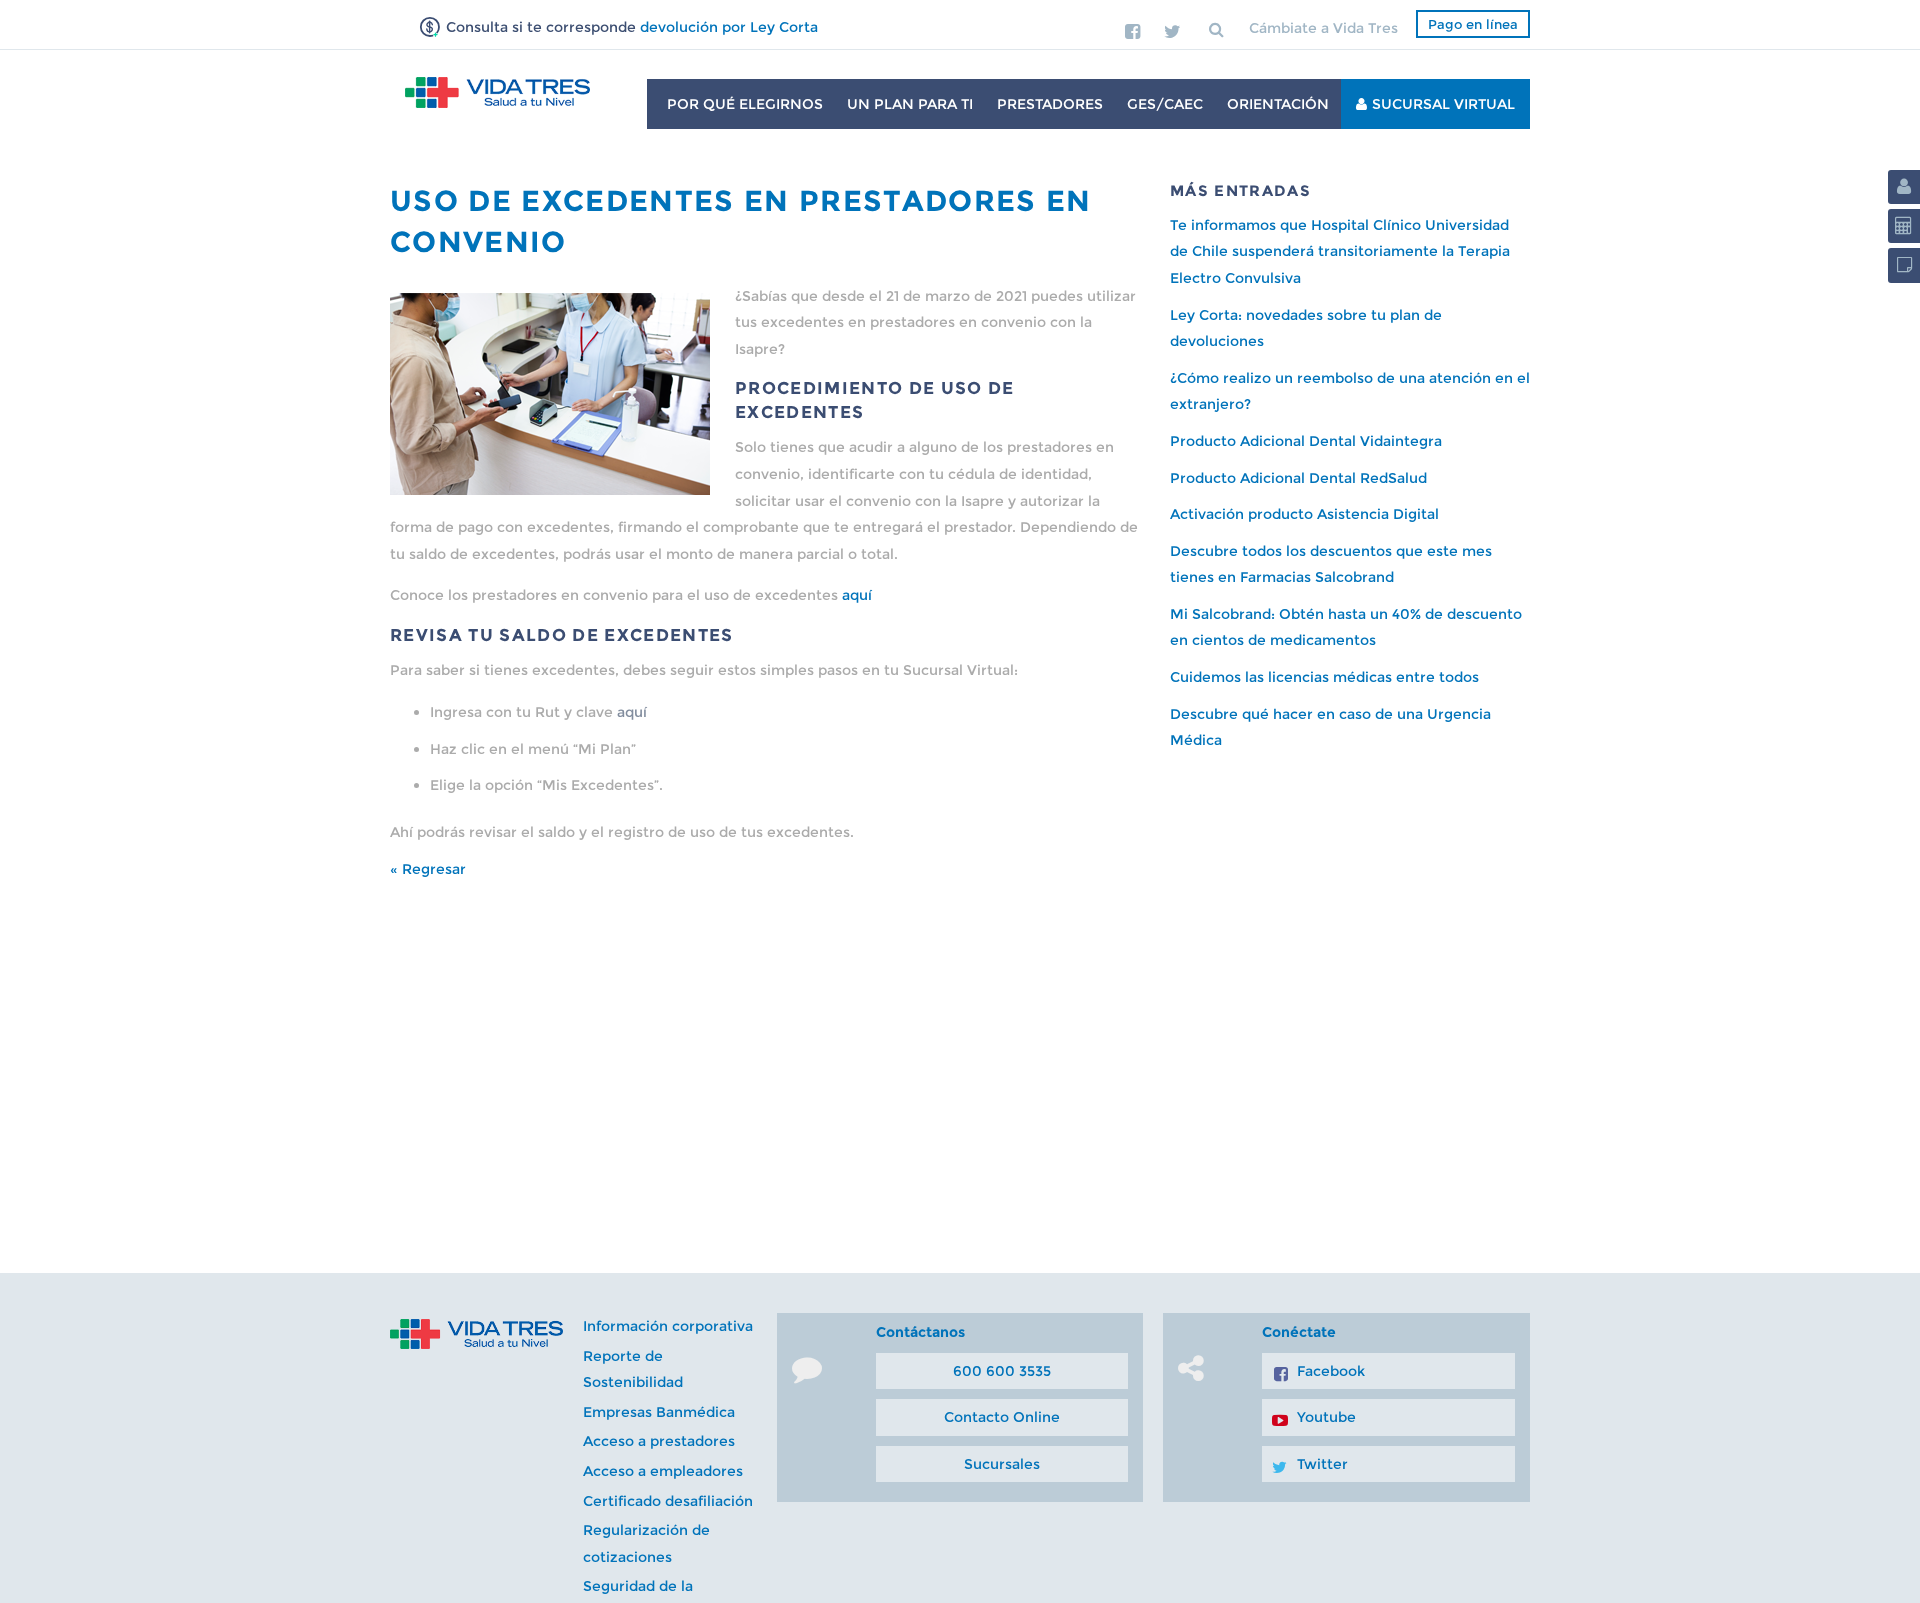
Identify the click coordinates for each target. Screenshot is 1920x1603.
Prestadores (1050, 104)
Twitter (1322, 1464)
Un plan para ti (910, 104)
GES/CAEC (1165, 104)
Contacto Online (1002, 1417)
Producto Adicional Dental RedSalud (1298, 478)
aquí (857, 595)
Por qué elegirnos (745, 104)
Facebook (1331, 1371)
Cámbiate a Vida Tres (1323, 28)
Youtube (1326, 1417)
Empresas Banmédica (659, 1412)
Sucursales (1002, 1464)
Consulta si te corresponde (630, 27)
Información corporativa (668, 1326)
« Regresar (428, 869)
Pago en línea (1473, 24)
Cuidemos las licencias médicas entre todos (1324, 677)
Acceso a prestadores (659, 1441)
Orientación (1278, 104)
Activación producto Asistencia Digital (1304, 514)
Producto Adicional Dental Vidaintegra (1306, 441)
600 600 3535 (1002, 1371)
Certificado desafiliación (668, 1501)
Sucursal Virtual (1443, 104)
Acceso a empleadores (663, 1471)
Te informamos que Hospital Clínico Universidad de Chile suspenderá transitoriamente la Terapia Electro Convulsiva (1340, 251)
